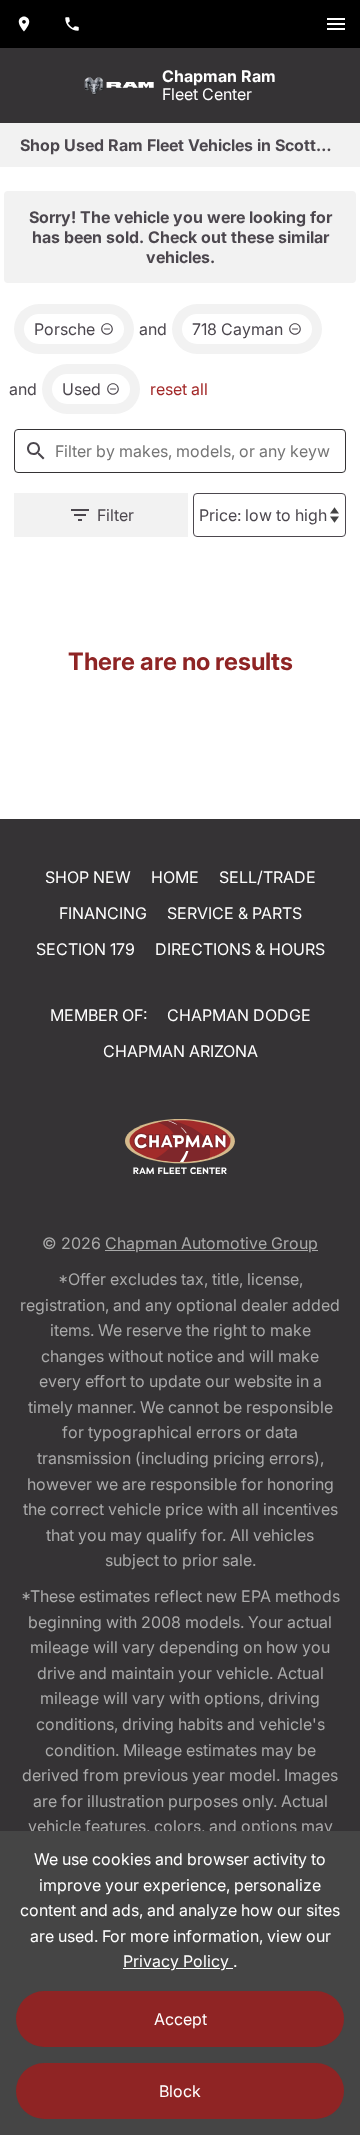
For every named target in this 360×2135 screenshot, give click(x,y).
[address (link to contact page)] (24, 24)
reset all (179, 389)
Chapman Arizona (180, 1051)
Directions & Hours (240, 949)
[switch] (336, 24)
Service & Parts (234, 913)
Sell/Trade (267, 877)
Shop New (88, 877)
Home (175, 877)
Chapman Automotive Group (211, 1243)
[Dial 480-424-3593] (72, 24)
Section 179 (85, 949)
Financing (103, 913)
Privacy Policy (178, 1961)
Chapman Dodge (239, 1015)
